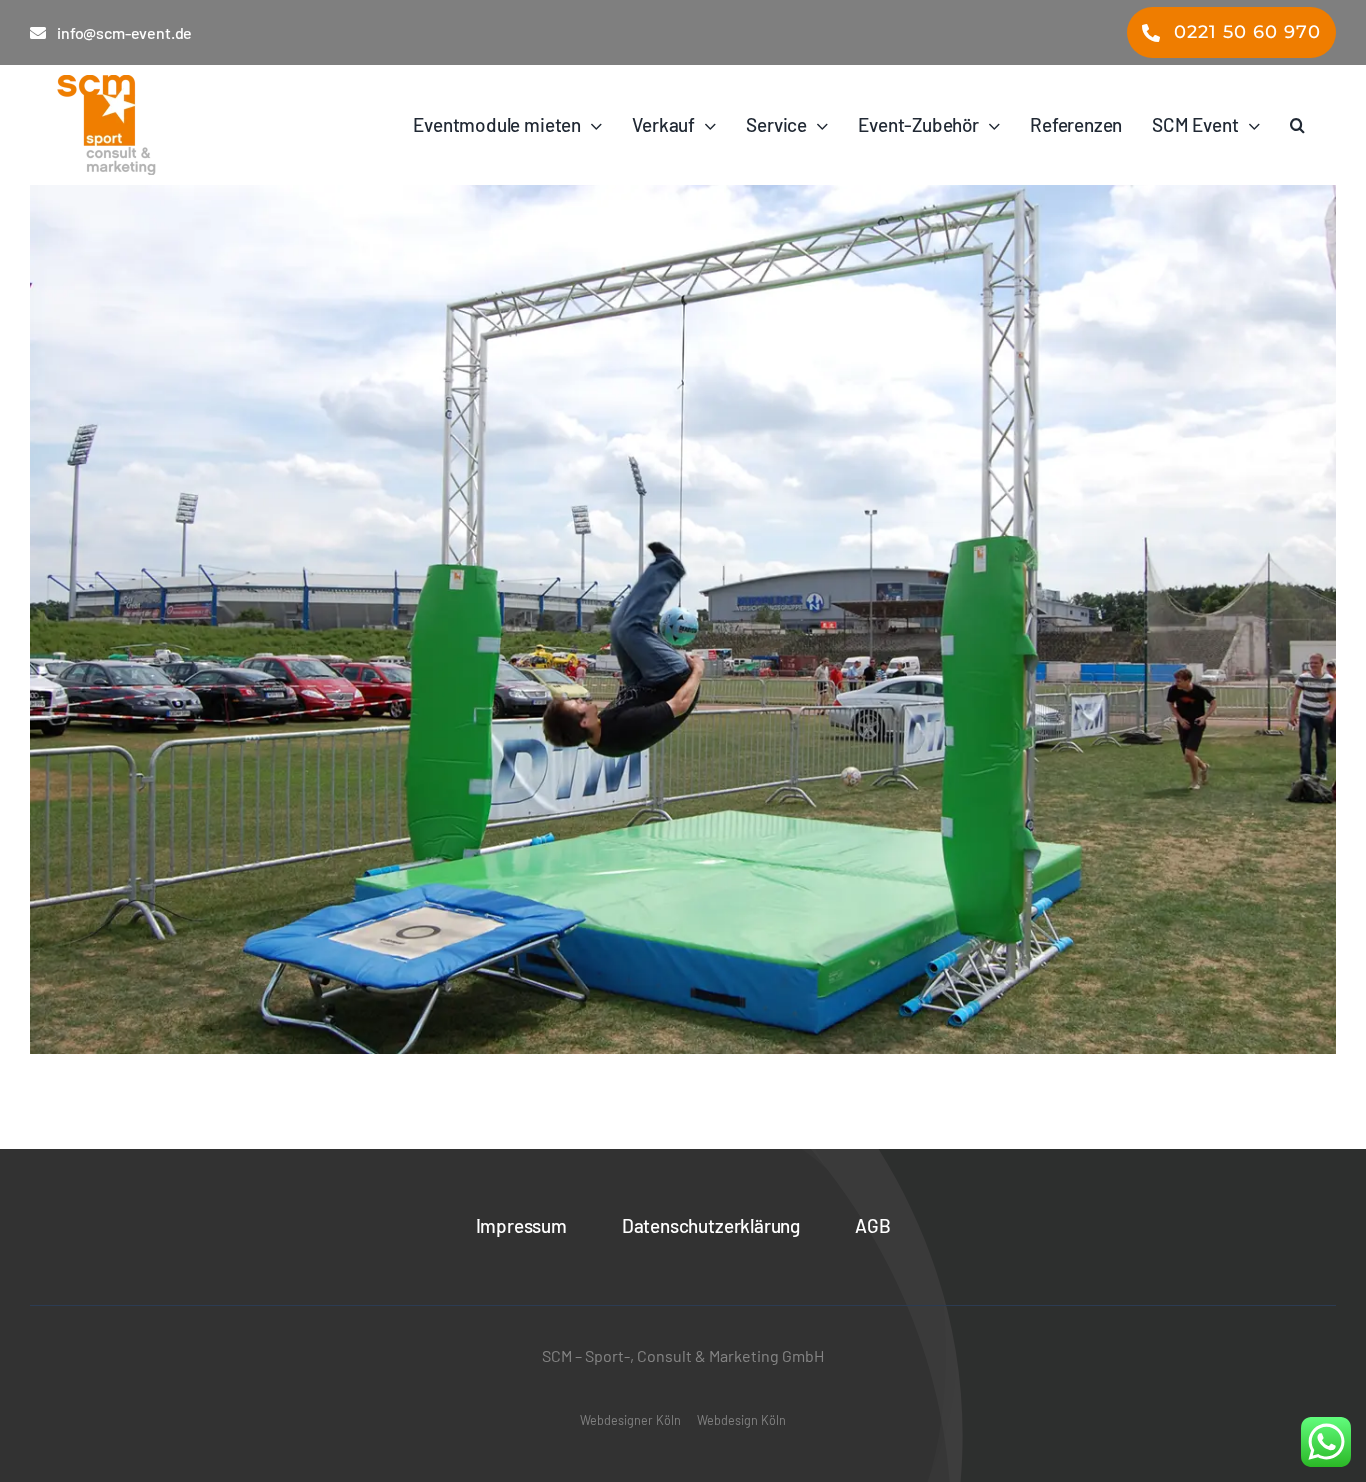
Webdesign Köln (741, 1420)
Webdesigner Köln (630, 1420)
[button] (1297, 125)
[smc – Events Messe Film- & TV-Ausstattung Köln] (160, 125)
